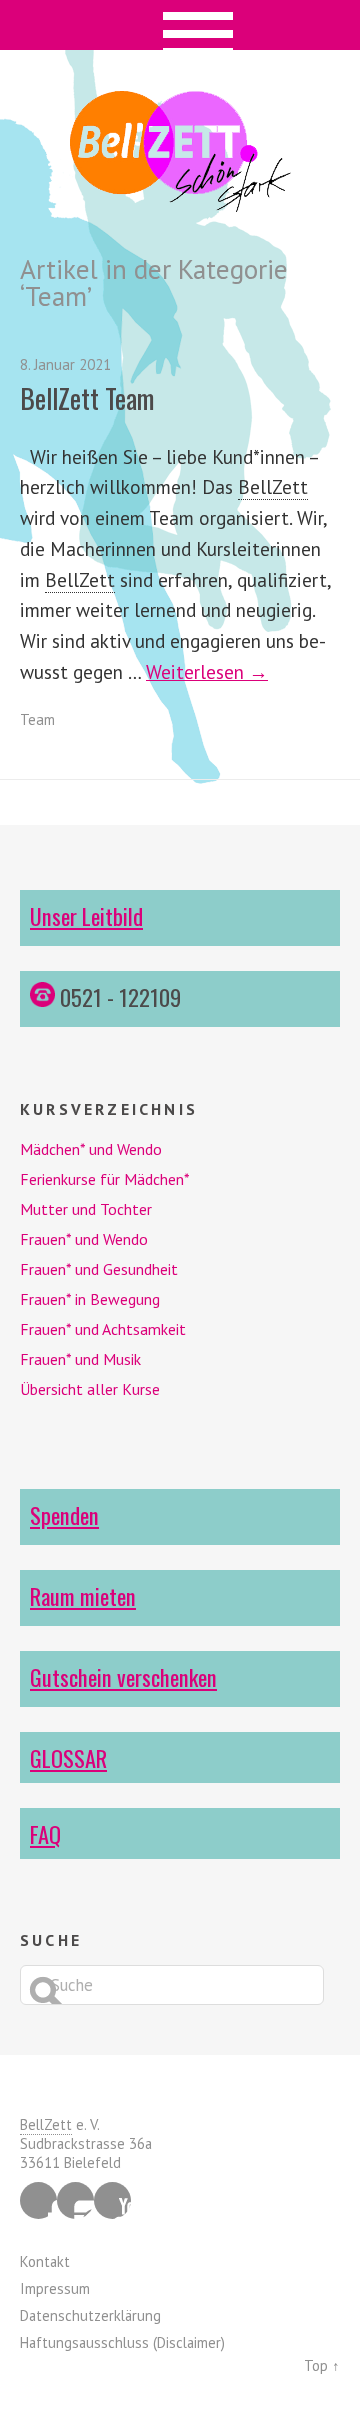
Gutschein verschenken (123, 1676)
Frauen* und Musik (80, 1359)
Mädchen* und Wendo (91, 1149)
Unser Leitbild (86, 915)
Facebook (38, 2200)
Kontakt (45, 2261)
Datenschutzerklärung (90, 2315)
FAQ (45, 1833)
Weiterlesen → (207, 671)
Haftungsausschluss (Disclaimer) (122, 2342)
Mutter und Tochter (86, 1209)
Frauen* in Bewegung (90, 1299)
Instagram (75, 2200)
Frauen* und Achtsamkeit (103, 1329)
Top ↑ (322, 2365)
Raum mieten (83, 1595)
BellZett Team (87, 398)
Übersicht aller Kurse (90, 1389)
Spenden (64, 1514)
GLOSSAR (68, 1757)
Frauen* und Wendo (84, 1239)
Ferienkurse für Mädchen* (105, 1179)
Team (37, 719)
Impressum (55, 2288)
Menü (180, 25)
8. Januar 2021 (65, 364)
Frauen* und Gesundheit (99, 1269)
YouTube (112, 2200)
